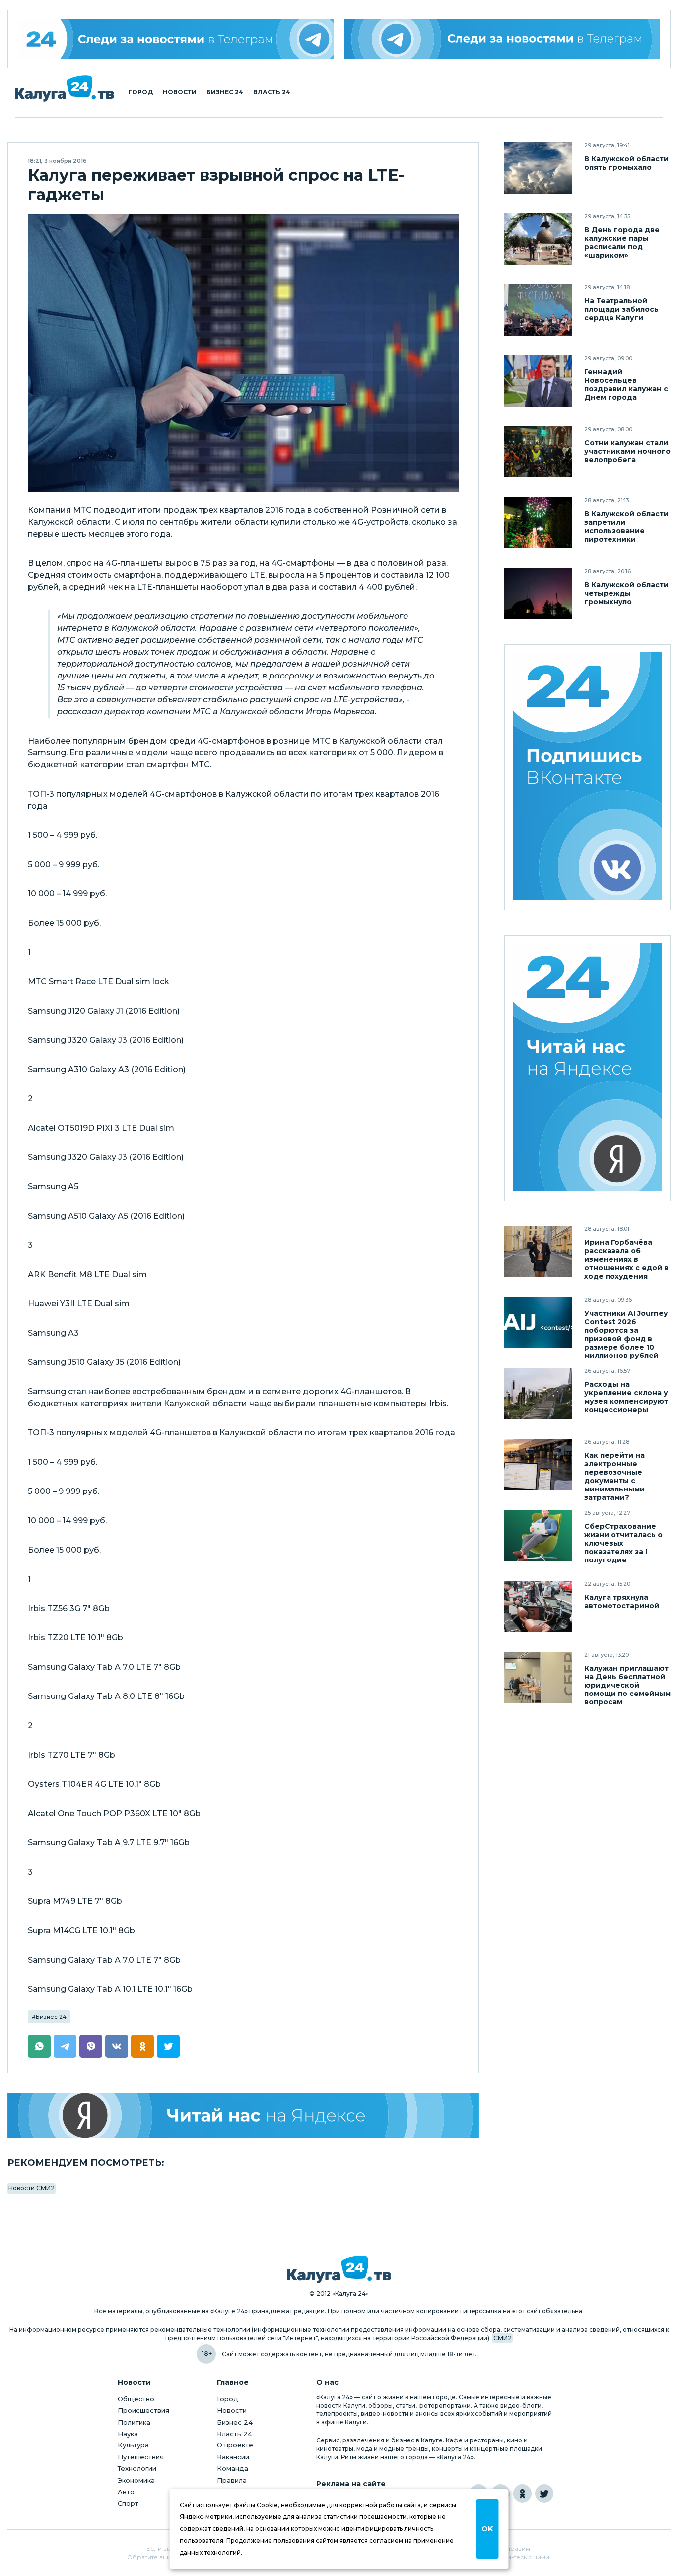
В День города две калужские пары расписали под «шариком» (622, 243)
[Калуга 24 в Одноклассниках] (522, 2493)
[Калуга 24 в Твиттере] (544, 2493)
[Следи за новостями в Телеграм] (502, 39)
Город (141, 92)
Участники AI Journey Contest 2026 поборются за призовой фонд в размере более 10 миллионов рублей (626, 1335)
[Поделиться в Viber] (91, 2046)
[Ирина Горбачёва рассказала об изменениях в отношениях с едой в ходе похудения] (538, 1252)
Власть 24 (272, 92)
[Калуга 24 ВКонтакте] (588, 777)
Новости (180, 92)
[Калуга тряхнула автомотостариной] (538, 1606)
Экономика (136, 2480)
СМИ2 (503, 2338)
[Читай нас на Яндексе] (243, 2115)
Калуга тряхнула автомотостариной (622, 1602)
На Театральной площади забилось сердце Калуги (621, 309)
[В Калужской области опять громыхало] (538, 168)
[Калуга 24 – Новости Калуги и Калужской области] (65, 89)
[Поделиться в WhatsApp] (39, 2046)
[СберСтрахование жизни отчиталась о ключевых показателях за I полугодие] (538, 1535)
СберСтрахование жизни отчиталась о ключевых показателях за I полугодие (623, 1543)
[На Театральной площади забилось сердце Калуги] (538, 310)
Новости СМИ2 (32, 2188)
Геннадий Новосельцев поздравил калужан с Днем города (626, 385)
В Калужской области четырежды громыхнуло (626, 593)
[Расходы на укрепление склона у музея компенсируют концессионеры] (538, 1393)
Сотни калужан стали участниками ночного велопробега (627, 451)
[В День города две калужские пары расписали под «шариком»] (538, 239)
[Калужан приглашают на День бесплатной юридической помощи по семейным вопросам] (538, 1677)
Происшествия (143, 2410)
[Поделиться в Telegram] (65, 2046)
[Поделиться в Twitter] (168, 2046)
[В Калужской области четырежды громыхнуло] (538, 594)
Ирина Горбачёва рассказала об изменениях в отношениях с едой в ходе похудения (626, 1259)
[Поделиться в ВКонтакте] (117, 2046)
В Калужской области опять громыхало (626, 163)
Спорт (128, 2503)
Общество (136, 2399)
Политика (134, 2422)
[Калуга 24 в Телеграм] (176, 39)
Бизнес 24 (225, 92)
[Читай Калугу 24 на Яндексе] (588, 1068)
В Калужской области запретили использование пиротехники (626, 527)
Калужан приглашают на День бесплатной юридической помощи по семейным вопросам (627, 1685)
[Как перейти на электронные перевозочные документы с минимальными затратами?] (538, 1464)
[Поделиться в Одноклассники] (142, 2046)
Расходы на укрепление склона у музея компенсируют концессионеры (626, 1397)
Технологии (137, 2468)
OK (487, 2529)
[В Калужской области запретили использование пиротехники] (538, 523)
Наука (128, 2434)
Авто (126, 2492)
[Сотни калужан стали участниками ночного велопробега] (538, 452)
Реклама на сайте (351, 2484)
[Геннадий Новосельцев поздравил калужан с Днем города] (538, 381)
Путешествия (141, 2457)
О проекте (235, 2445)
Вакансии (233, 2457)
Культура (133, 2445)
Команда (233, 2468)
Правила (232, 2480)
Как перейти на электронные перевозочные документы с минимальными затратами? (614, 1477)
